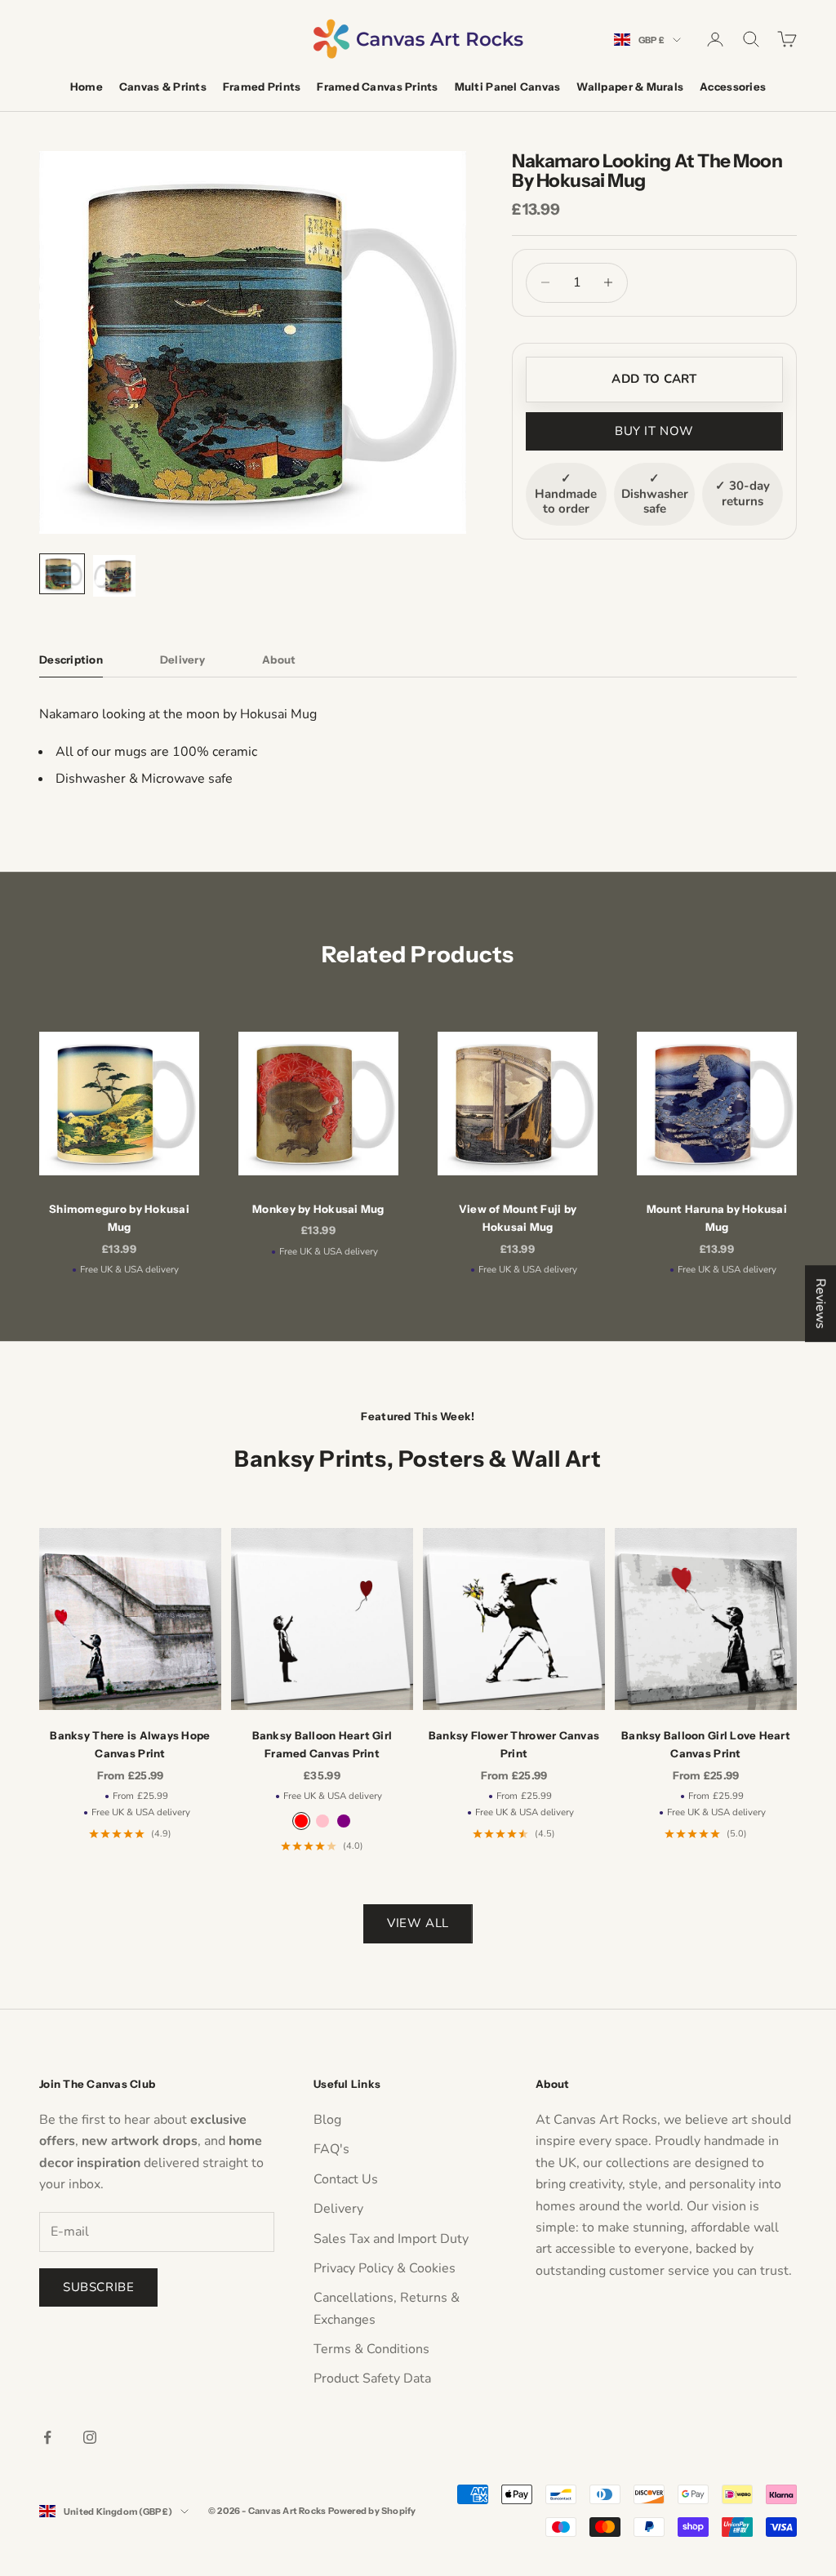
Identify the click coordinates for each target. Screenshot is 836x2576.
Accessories (733, 87)
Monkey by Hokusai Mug (318, 1209)
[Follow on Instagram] (90, 2437)
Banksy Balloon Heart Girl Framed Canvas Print (322, 1744)
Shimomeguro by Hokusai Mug (119, 1218)
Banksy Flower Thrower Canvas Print (514, 1744)
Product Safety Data (372, 2378)
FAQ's (331, 2149)
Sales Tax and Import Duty (391, 2239)
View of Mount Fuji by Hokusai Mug (518, 1218)
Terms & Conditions (371, 2349)
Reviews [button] (820, 1304)
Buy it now (654, 431)
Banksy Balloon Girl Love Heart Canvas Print (706, 1744)
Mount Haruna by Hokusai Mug (717, 1218)
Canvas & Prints (163, 87)
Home (87, 87)
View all (418, 1923)
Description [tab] (71, 660)
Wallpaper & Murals (630, 87)
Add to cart (654, 379)
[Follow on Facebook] (47, 2437)
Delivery (338, 2209)
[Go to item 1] (62, 574)
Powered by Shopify (372, 2511)
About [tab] (279, 660)
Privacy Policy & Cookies (385, 2268)
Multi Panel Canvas (508, 87)
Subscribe (98, 2287)
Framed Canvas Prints (377, 87)
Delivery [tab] (182, 660)
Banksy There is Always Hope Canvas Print (130, 1744)
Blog (327, 2120)
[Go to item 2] (114, 576)
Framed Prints (262, 87)
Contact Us (346, 2179)
